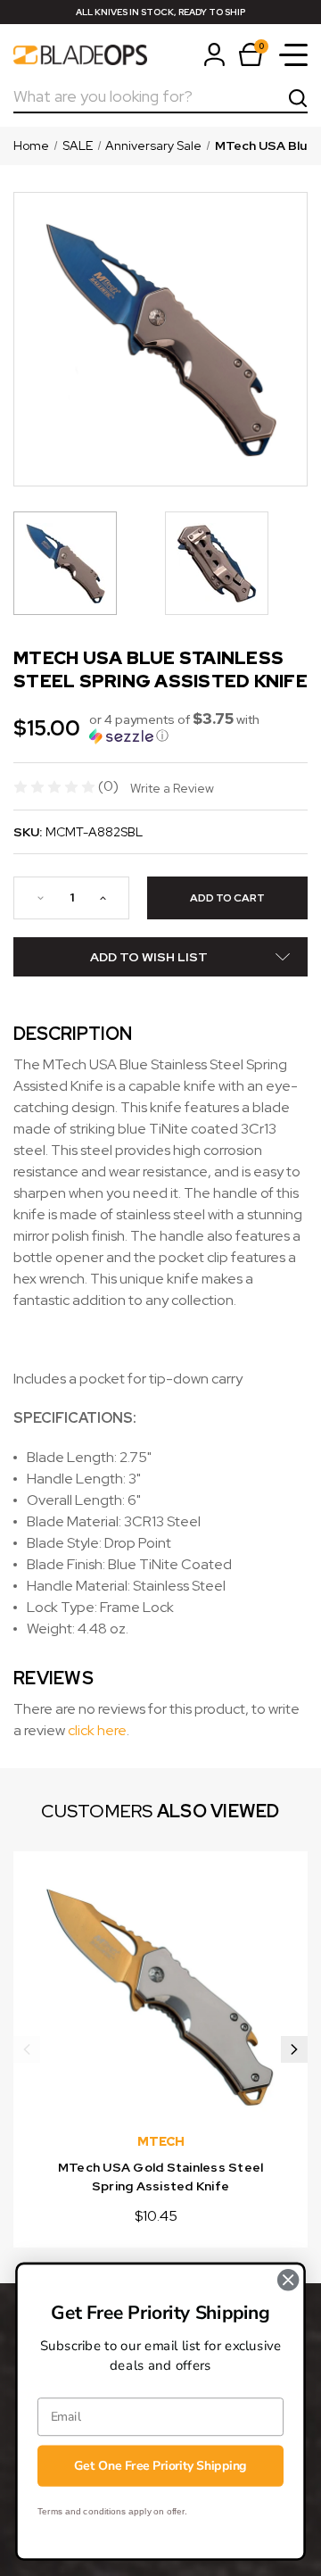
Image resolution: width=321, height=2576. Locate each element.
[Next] (294, 2049)
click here (97, 1730)
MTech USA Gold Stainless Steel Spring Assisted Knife (161, 2177)
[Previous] (27, 2049)
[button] (198, 727)
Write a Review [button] (172, 788)
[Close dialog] (288, 2280)
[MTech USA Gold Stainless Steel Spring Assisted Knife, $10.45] (160, 1998)
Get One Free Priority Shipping (160, 2466)
